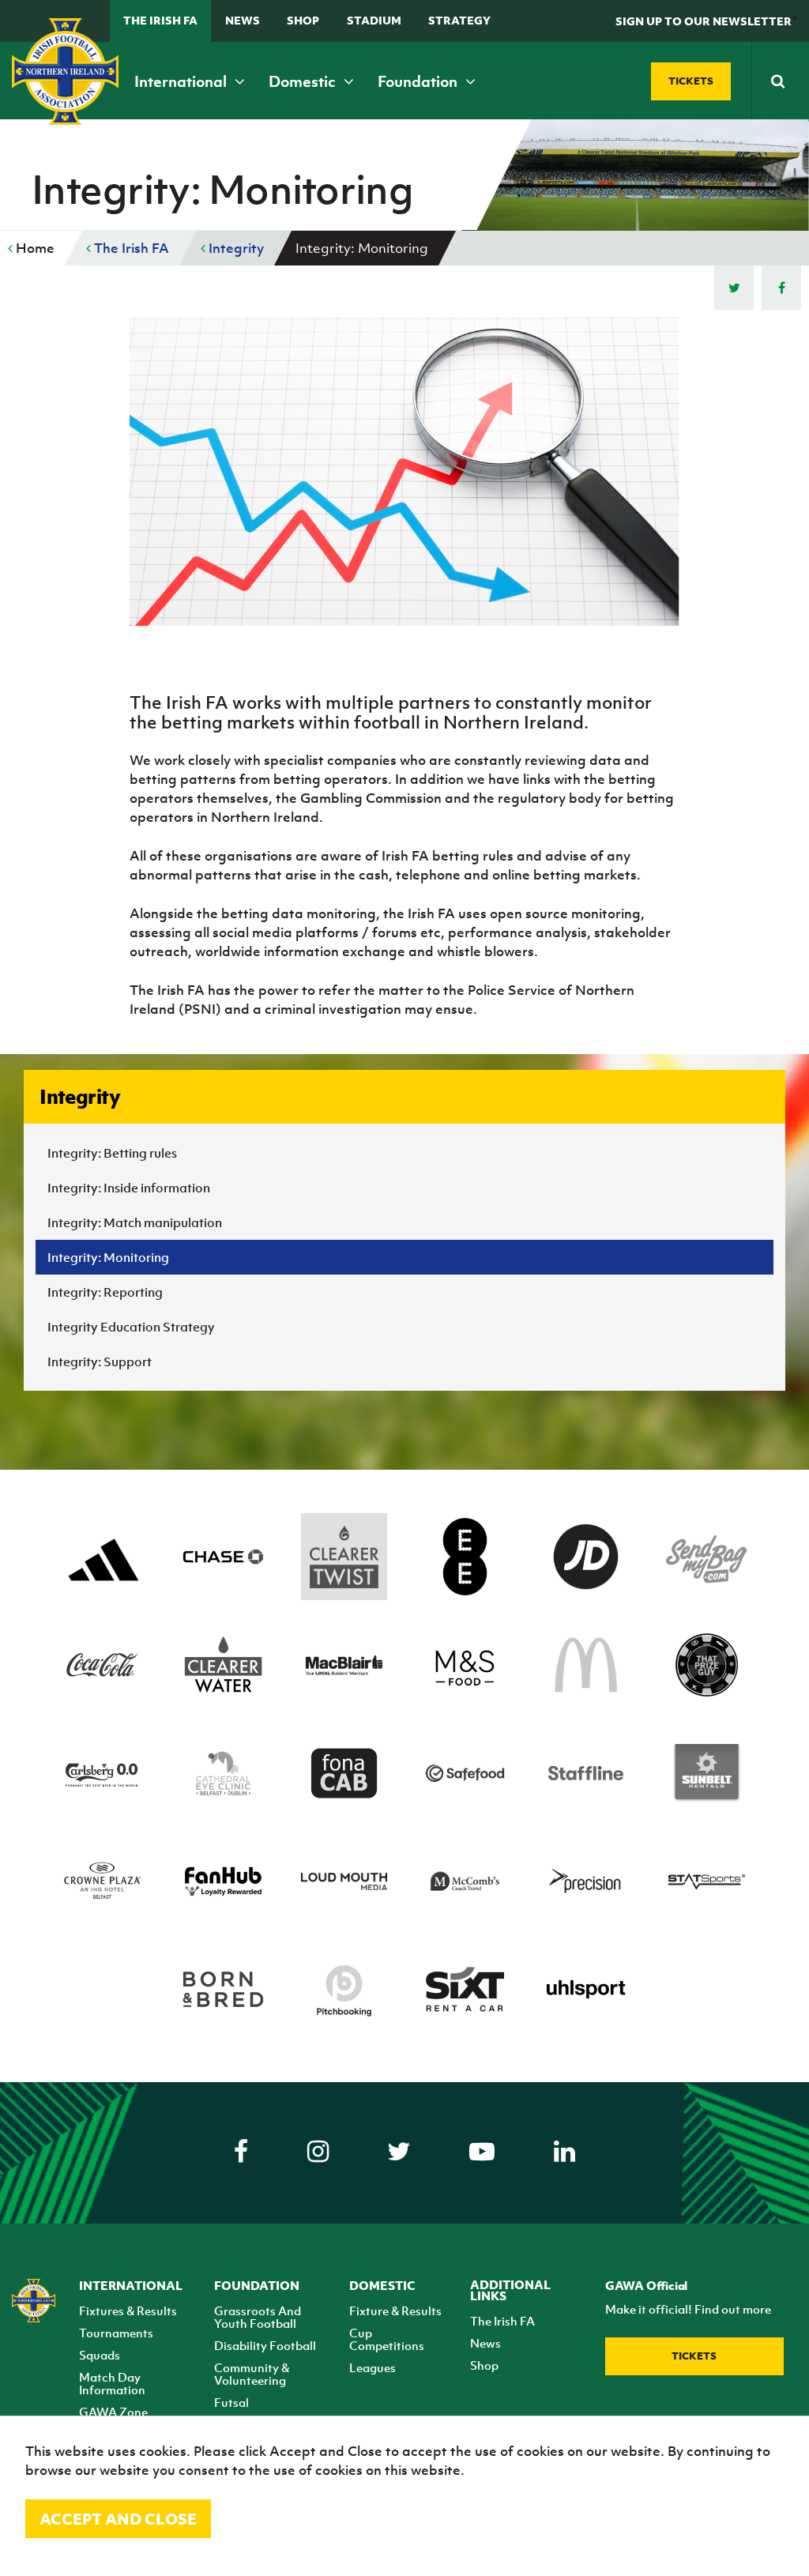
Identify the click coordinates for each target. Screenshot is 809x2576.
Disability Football (265, 2345)
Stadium (374, 20)
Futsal (231, 2402)
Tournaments (116, 2333)
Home (34, 248)
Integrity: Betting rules (112, 1153)
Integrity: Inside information (129, 1188)
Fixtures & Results (128, 2310)
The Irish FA (160, 20)
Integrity (235, 248)
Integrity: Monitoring (108, 1257)
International (182, 81)
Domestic (304, 81)
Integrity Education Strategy (131, 1327)
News (243, 20)
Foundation (419, 81)
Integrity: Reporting (105, 1292)
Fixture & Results (395, 2310)
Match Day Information (112, 2383)
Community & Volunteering (252, 2374)
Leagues (373, 2367)
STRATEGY (459, 20)
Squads (100, 2355)
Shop (303, 20)
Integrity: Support (100, 1361)
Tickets (694, 2356)
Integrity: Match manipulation (135, 1222)
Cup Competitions (387, 2339)
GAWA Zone (113, 2412)
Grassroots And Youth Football (258, 2317)
